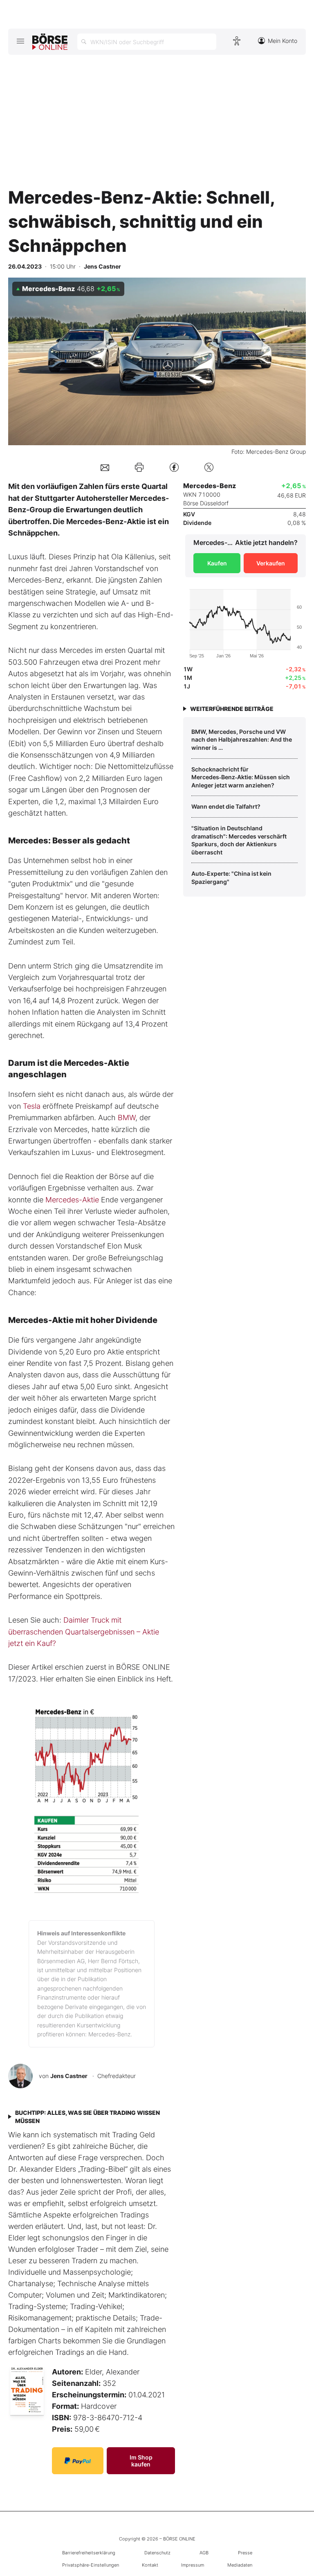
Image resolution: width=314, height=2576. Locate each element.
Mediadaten (240, 2565)
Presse (245, 2553)
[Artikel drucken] (139, 467)
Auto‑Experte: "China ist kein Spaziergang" (231, 878)
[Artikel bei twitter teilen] (209, 467)
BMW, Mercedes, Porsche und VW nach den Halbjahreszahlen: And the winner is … (242, 740)
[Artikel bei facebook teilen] (174, 467)
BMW (127, 1118)
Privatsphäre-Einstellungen (91, 2565)
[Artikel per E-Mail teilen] (105, 467)
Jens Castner (69, 2076)
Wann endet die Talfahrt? (226, 806)
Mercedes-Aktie (72, 1200)
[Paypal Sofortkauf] (78, 2461)
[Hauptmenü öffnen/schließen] (20, 41)
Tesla (32, 1106)
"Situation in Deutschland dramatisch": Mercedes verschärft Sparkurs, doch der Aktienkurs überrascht (239, 840)
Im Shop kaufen (141, 2461)
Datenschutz (157, 2553)
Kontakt (150, 2565)
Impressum (193, 2565)
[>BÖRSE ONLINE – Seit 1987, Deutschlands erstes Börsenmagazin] (50, 42)
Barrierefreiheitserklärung (89, 2553)
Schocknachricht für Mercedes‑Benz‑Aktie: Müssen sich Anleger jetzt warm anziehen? (241, 777)
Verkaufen (271, 563)
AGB (204, 2553)
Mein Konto (283, 41)
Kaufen (217, 563)
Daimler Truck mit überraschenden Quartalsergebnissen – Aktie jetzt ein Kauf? (84, 1632)
